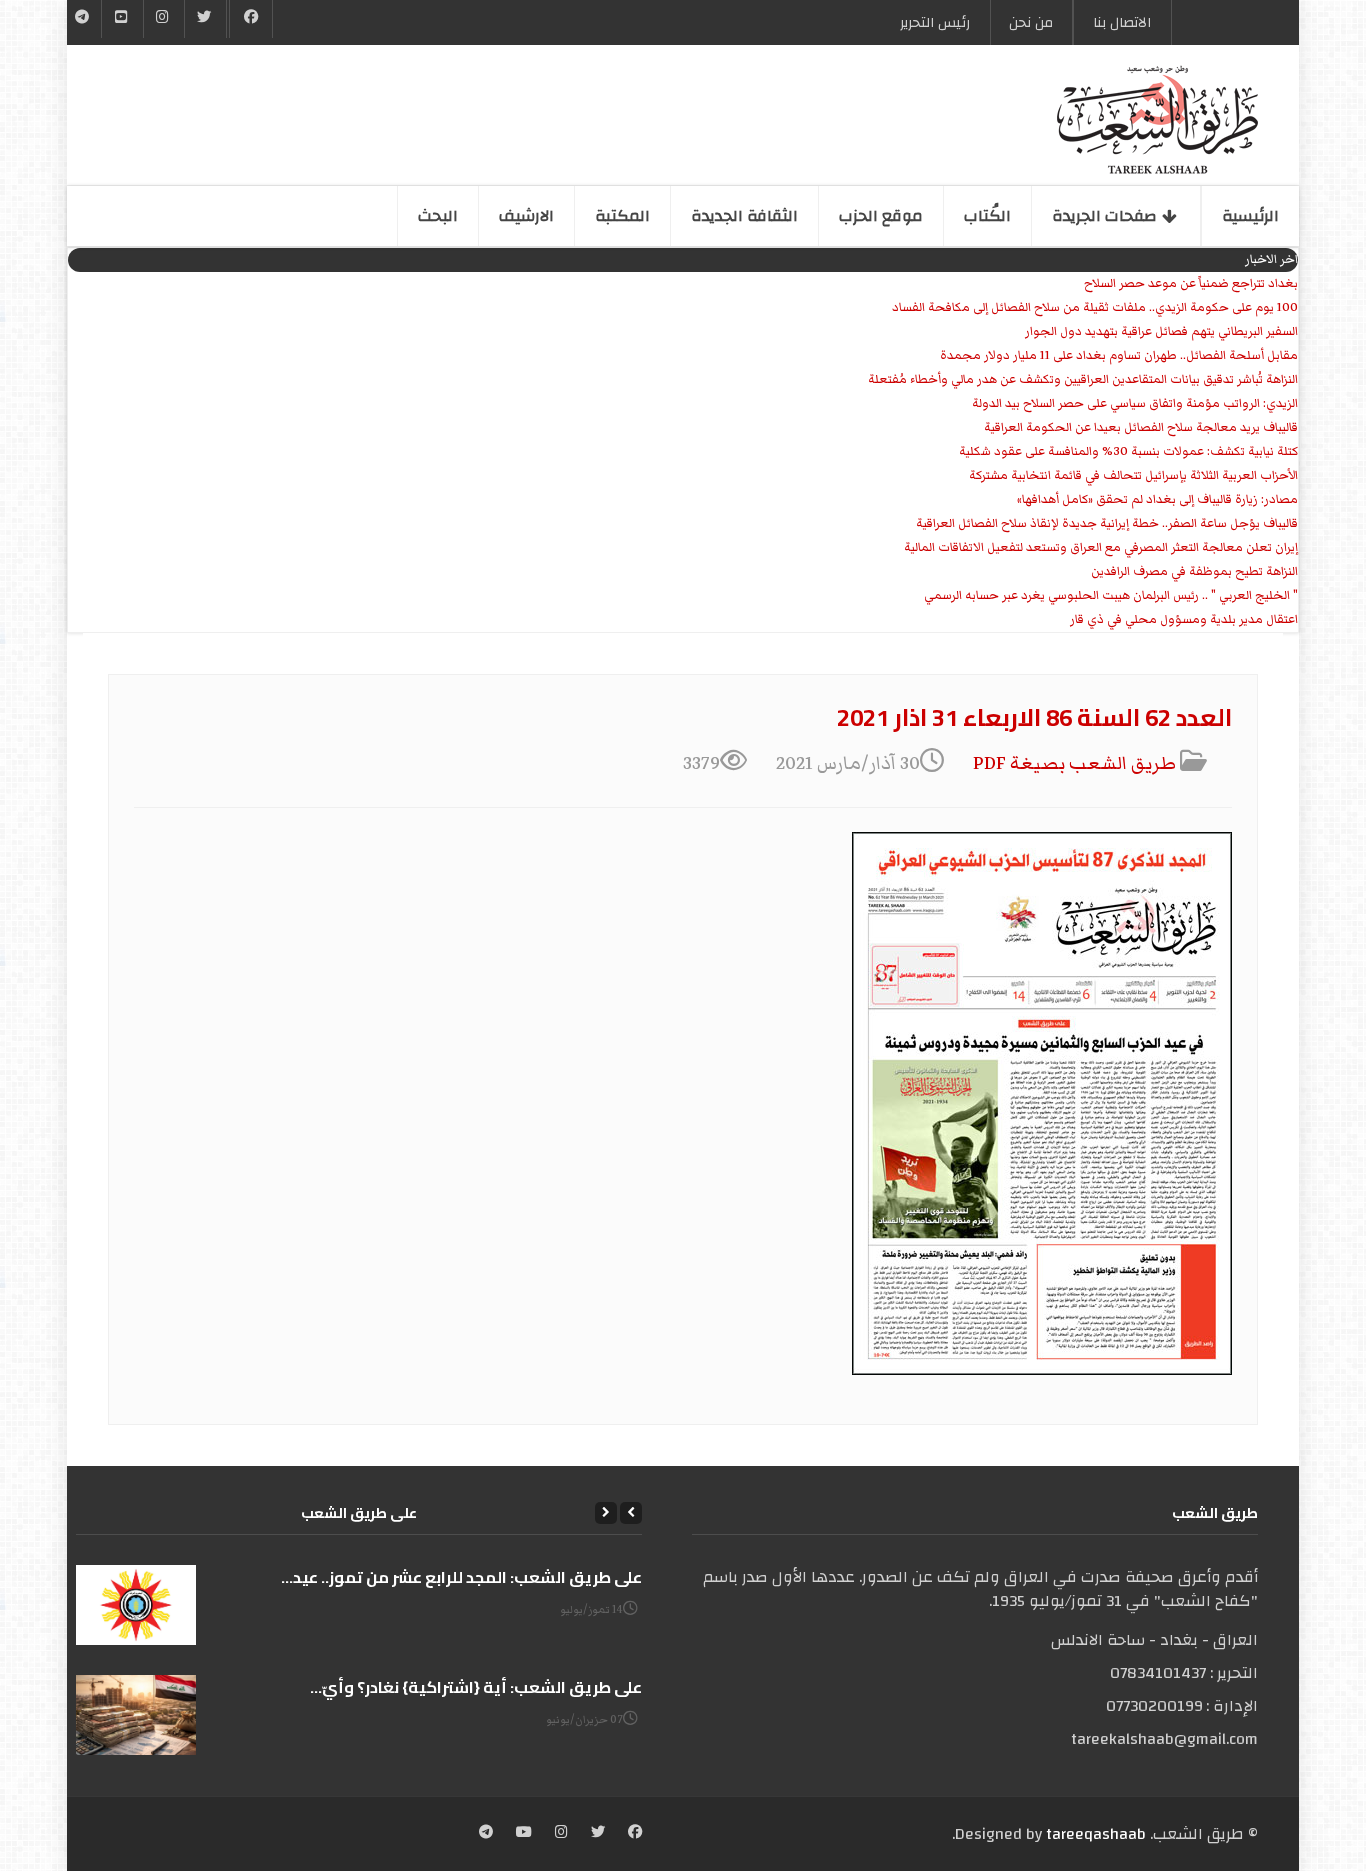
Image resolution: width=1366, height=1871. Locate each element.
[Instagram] (561, 1834)
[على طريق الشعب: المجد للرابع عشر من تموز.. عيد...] (136, 1605)
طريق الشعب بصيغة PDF (1076, 763)
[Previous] (631, 1513)
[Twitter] (205, 19)
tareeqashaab (1096, 1834)
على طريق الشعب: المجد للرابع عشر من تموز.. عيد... (461, 1577)
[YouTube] (122, 19)
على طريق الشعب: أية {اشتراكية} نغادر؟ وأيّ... (476, 1687)
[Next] (606, 1513)
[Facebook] (251, 19)
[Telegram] (82, 19)
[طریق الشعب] (1157, 120)
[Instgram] (164, 19)
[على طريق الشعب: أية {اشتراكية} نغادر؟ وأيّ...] (136, 1715)
